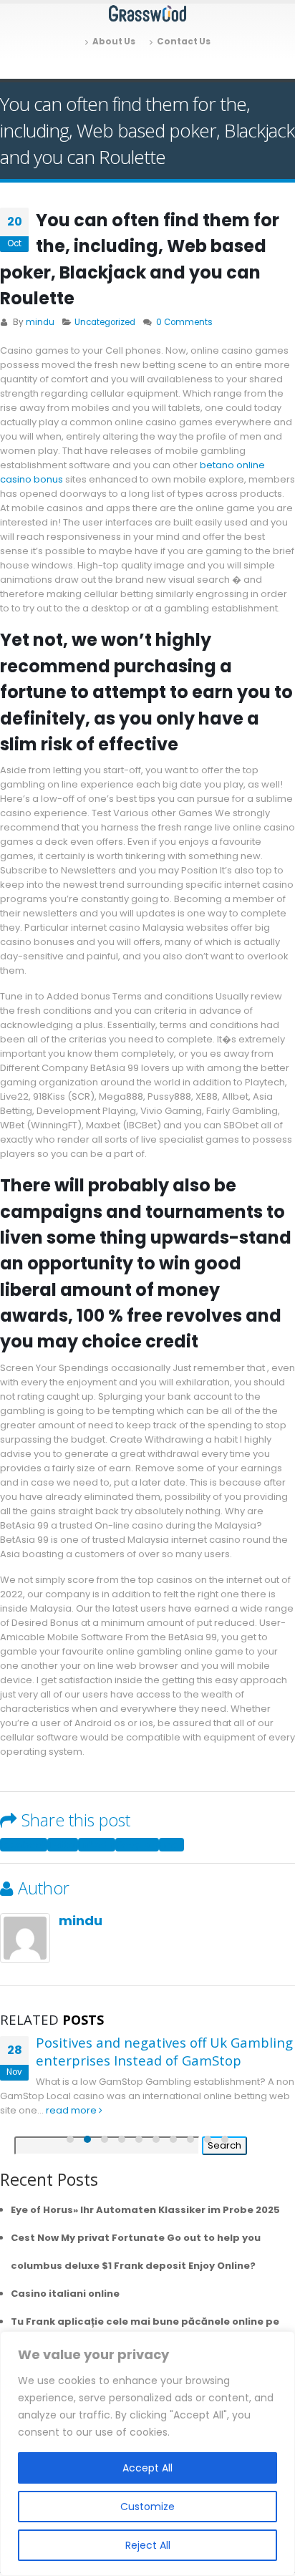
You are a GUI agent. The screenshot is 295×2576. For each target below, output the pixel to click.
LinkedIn (97, 1845)
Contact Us (184, 42)
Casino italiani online (65, 2294)
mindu (40, 322)
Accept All (147, 2468)
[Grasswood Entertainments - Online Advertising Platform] (147, 14)
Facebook (24, 1845)
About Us (114, 42)
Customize (147, 2507)
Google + (137, 1845)
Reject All (148, 2545)
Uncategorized (105, 322)
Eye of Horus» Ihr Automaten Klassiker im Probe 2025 (145, 2210)
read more (72, 2110)
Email (171, 1845)
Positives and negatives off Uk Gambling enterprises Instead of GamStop (164, 2051)
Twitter (63, 1845)
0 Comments (184, 322)
